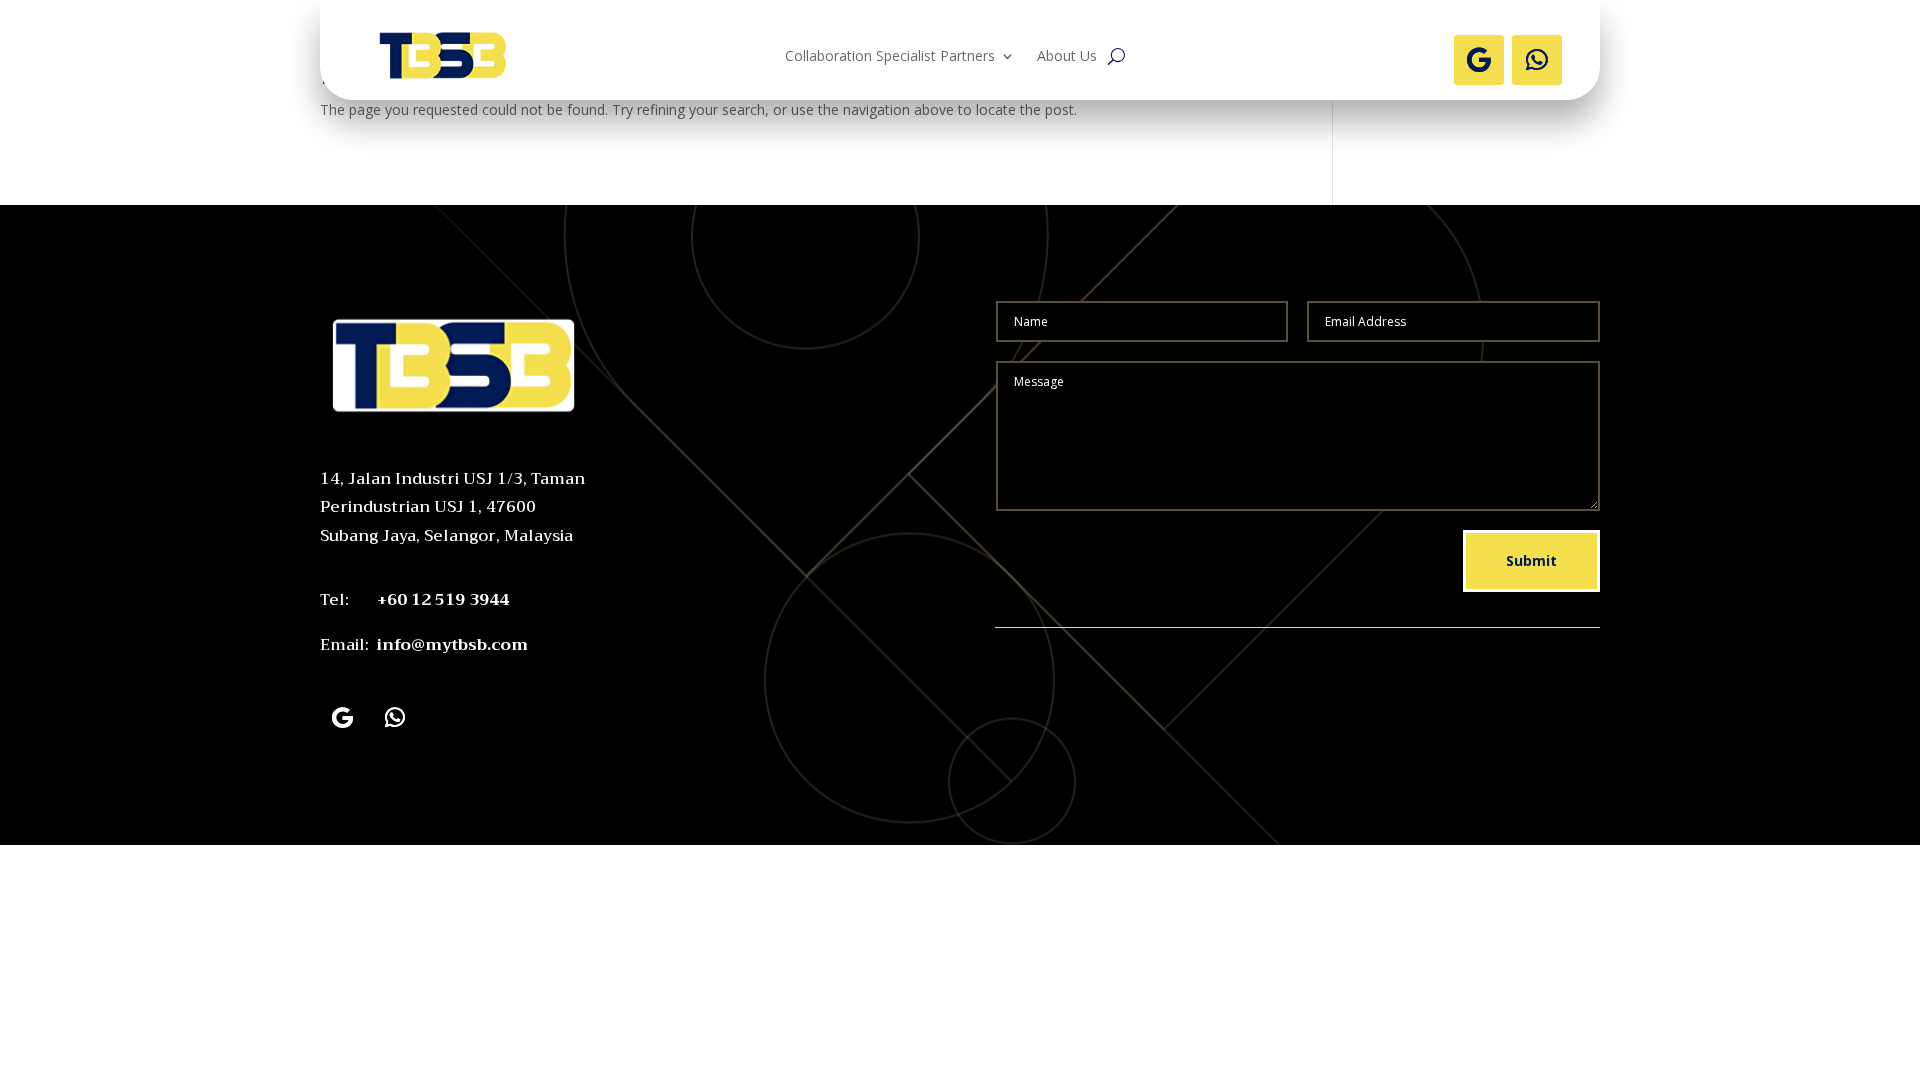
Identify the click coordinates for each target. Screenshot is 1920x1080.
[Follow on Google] (1479, 60)
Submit (1531, 560)
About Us (1067, 57)
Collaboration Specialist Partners (890, 57)
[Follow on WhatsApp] (1537, 60)
